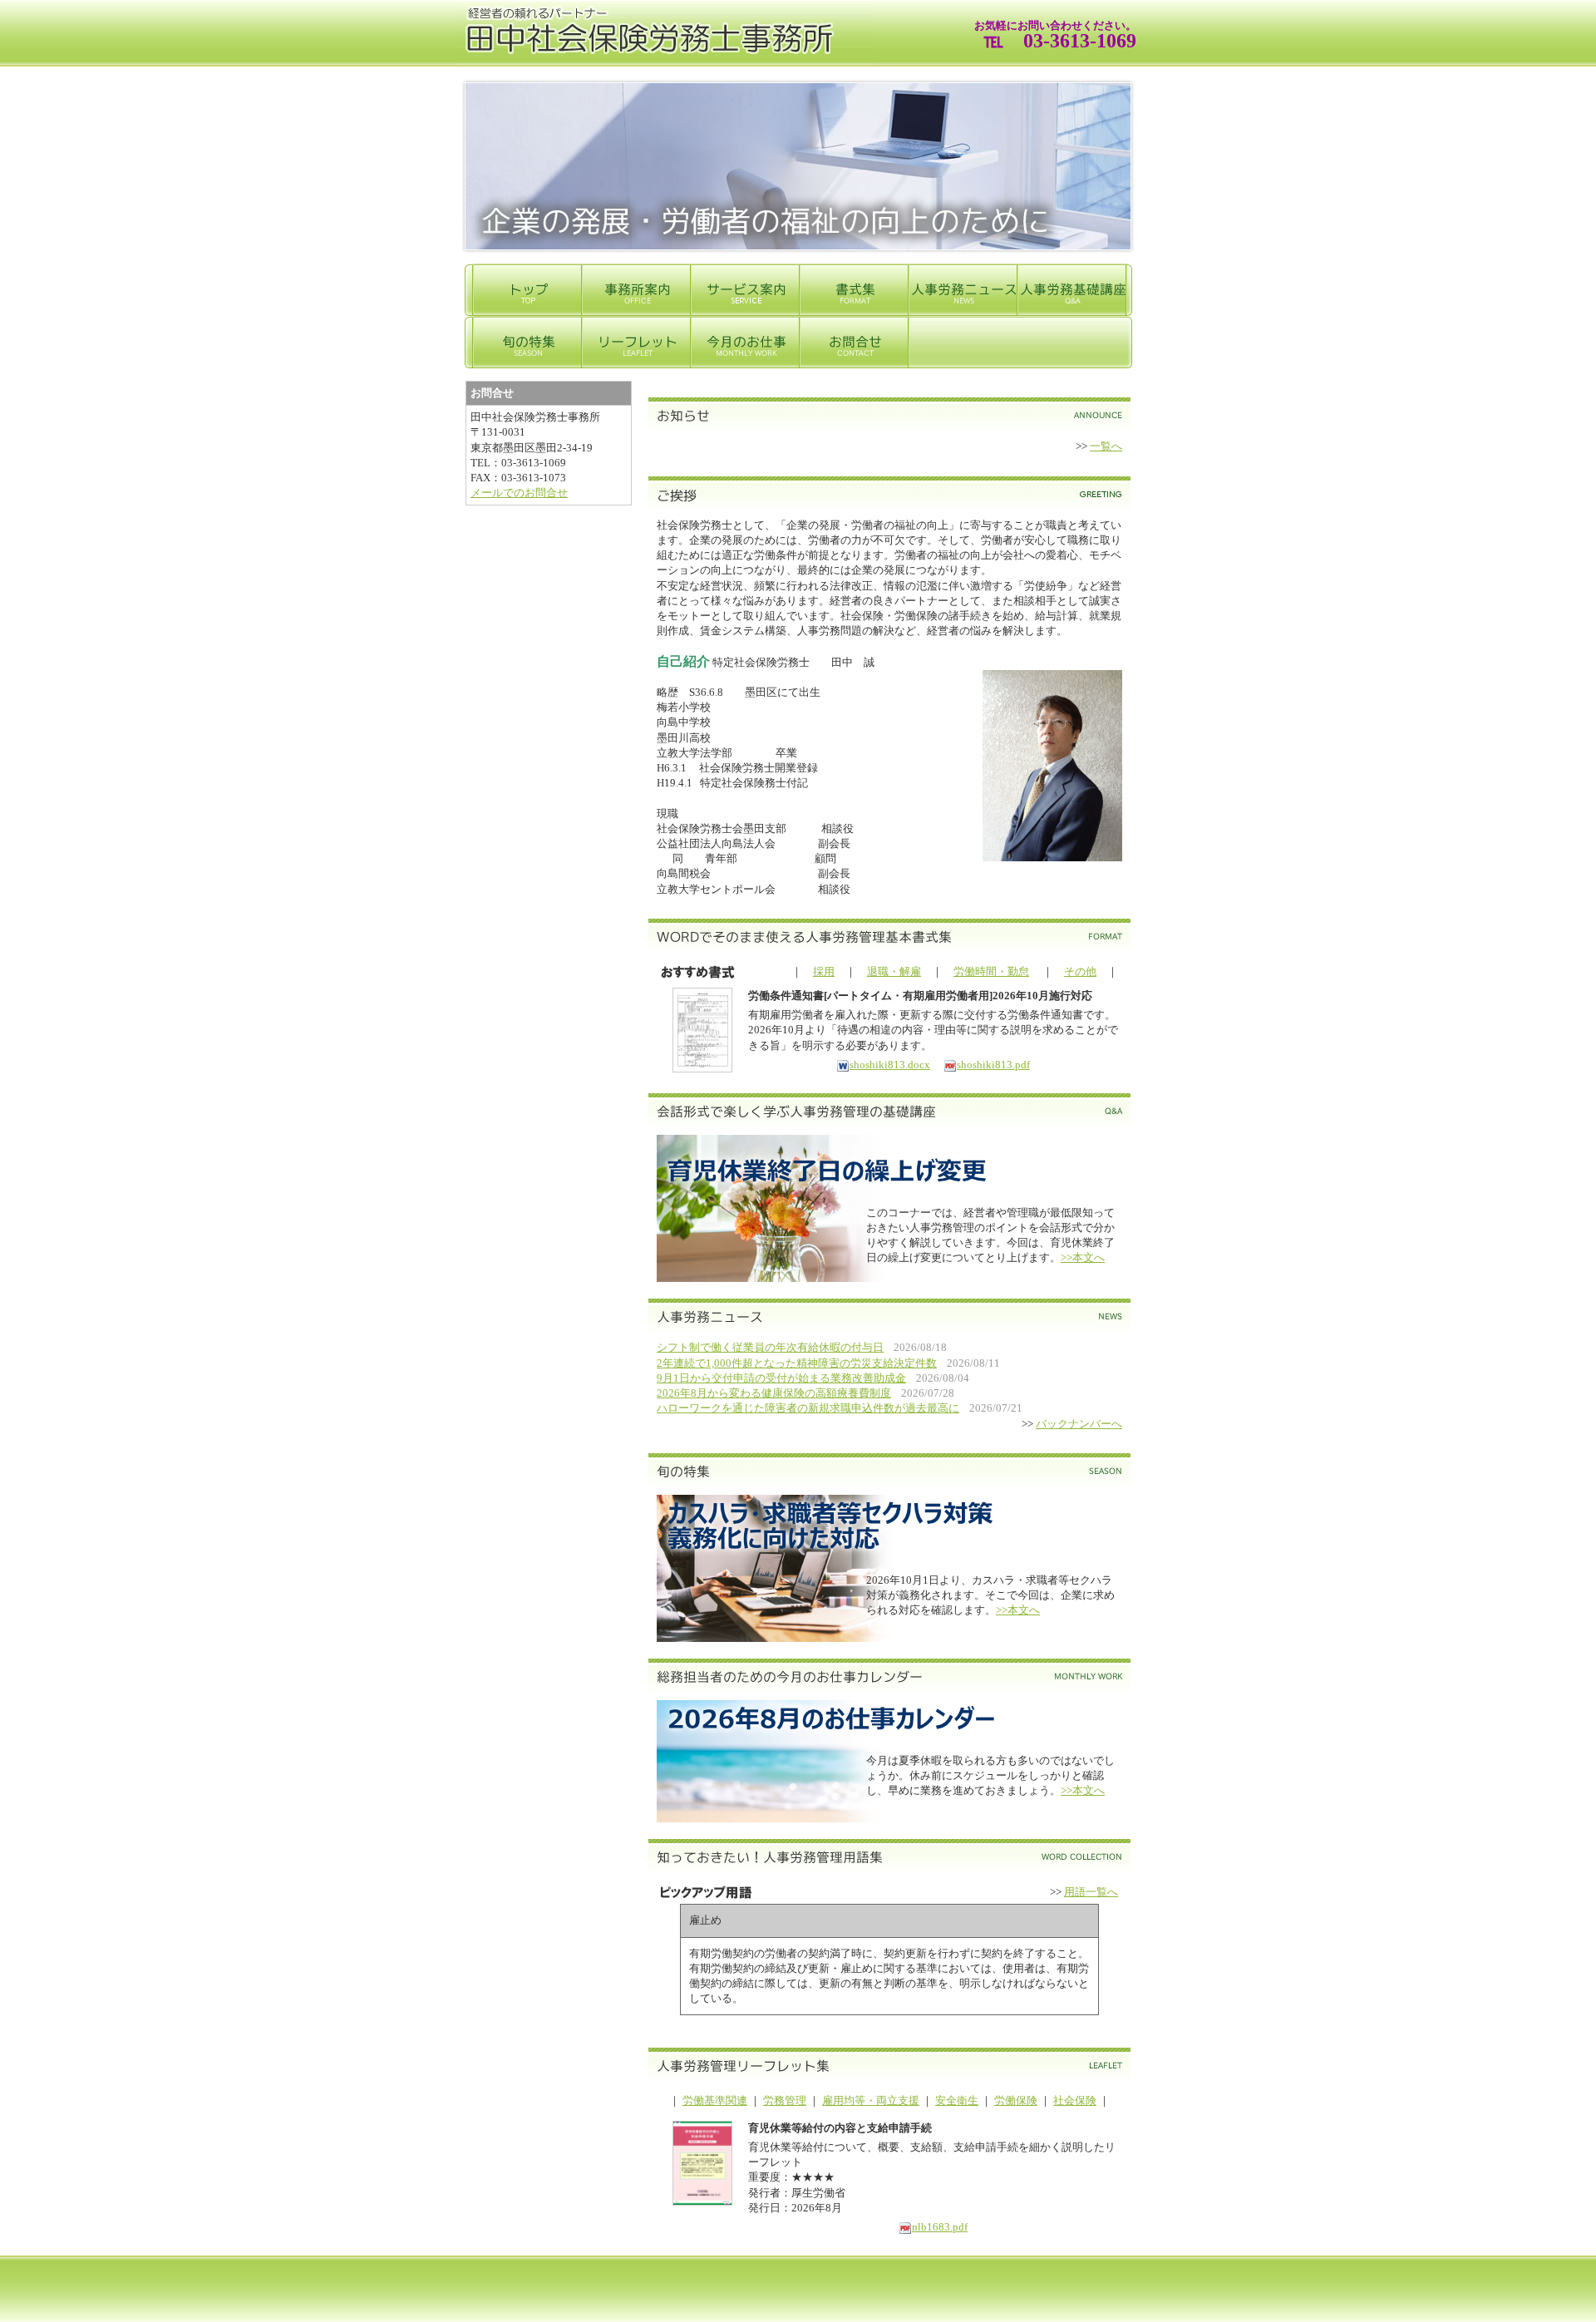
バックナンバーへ (1079, 1424)
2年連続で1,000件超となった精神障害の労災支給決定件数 (797, 1363)
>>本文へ (1083, 1257)
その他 (1080, 971)
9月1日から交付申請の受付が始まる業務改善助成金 (781, 1378)
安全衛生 (957, 2100)
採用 (824, 971)
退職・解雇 (894, 971)
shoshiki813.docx (890, 1065)
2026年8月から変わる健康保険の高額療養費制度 (774, 1393)
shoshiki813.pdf (993, 1065)
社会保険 (1075, 2100)
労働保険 (1016, 2100)
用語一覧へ (1091, 1892)
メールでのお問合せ (519, 493)
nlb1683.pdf (940, 2227)
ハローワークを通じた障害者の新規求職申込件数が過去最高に (808, 1408)
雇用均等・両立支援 (871, 2100)
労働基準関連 (715, 2100)
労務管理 (785, 2100)
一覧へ (1106, 446)
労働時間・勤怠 (991, 971)
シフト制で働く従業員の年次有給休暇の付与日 (770, 1347)
